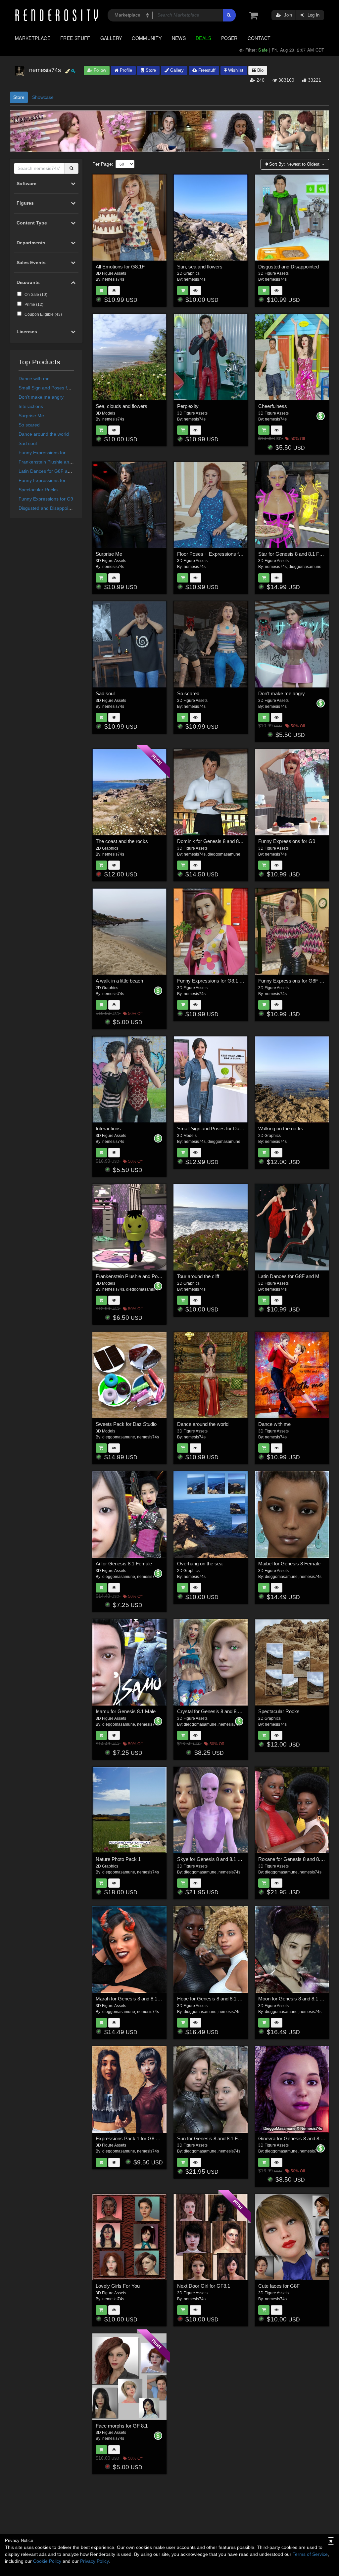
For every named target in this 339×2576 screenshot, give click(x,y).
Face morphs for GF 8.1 (122, 2426)
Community (147, 38)
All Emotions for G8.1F (120, 267)
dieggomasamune (305, 567)
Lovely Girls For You (118, 2286)
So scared (29, 425)
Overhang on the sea (200, 1564)
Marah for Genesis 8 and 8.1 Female (135, 1999)
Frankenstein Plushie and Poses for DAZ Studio (68, 462)
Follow (99, 70)
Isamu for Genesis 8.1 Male (126, 1711)
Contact (259, 38)
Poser (229, 38)
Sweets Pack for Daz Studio (126, 1424)
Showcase (43, 97)
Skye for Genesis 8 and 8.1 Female (215, 1859)
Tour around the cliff (198, 1276)
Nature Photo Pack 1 (118, 1859)
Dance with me (34, 379)
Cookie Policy (47, 2561)
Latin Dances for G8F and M (48, 471)
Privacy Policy (94, 2561)
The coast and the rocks (122, 841)
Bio (260, 70)
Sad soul (28, 443)
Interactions (31, 406)
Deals (203, 38)
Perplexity (188, 406)
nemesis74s (113, 279)
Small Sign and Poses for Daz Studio (57, 388)
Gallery (111, 38)
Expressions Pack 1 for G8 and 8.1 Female (142, 2138)
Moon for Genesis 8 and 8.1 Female (297, 1999)
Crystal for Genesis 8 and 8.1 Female (218, 1711)
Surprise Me (31, 416)
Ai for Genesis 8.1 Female (124, 1564)
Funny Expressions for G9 (46, 499)
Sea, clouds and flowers (121, 406)
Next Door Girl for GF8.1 (204, 2286)
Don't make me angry (41, 397)
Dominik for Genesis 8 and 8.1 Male (216, 841)
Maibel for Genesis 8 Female (289, 1564)
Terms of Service (310, 2554)
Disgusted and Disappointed (48, 508)
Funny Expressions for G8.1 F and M (57, 480)
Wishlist (235, 70)
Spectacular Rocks (38, 490)
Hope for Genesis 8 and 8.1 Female (216, 1999)
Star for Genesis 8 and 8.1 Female (295, 554)
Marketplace (33, 38)
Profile (125, 70)
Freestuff (206, 70)
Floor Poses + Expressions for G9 (214, 554)
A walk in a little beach (119, 981)
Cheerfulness (273, 406)
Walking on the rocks (281, 1128)
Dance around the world (44, 434)
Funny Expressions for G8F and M (55, 453)
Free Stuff (75, 38)
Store (150, 70)
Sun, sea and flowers (200, 267)
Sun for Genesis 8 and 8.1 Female (214, 2138)
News (179, 38)
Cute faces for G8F (279, 2286)
